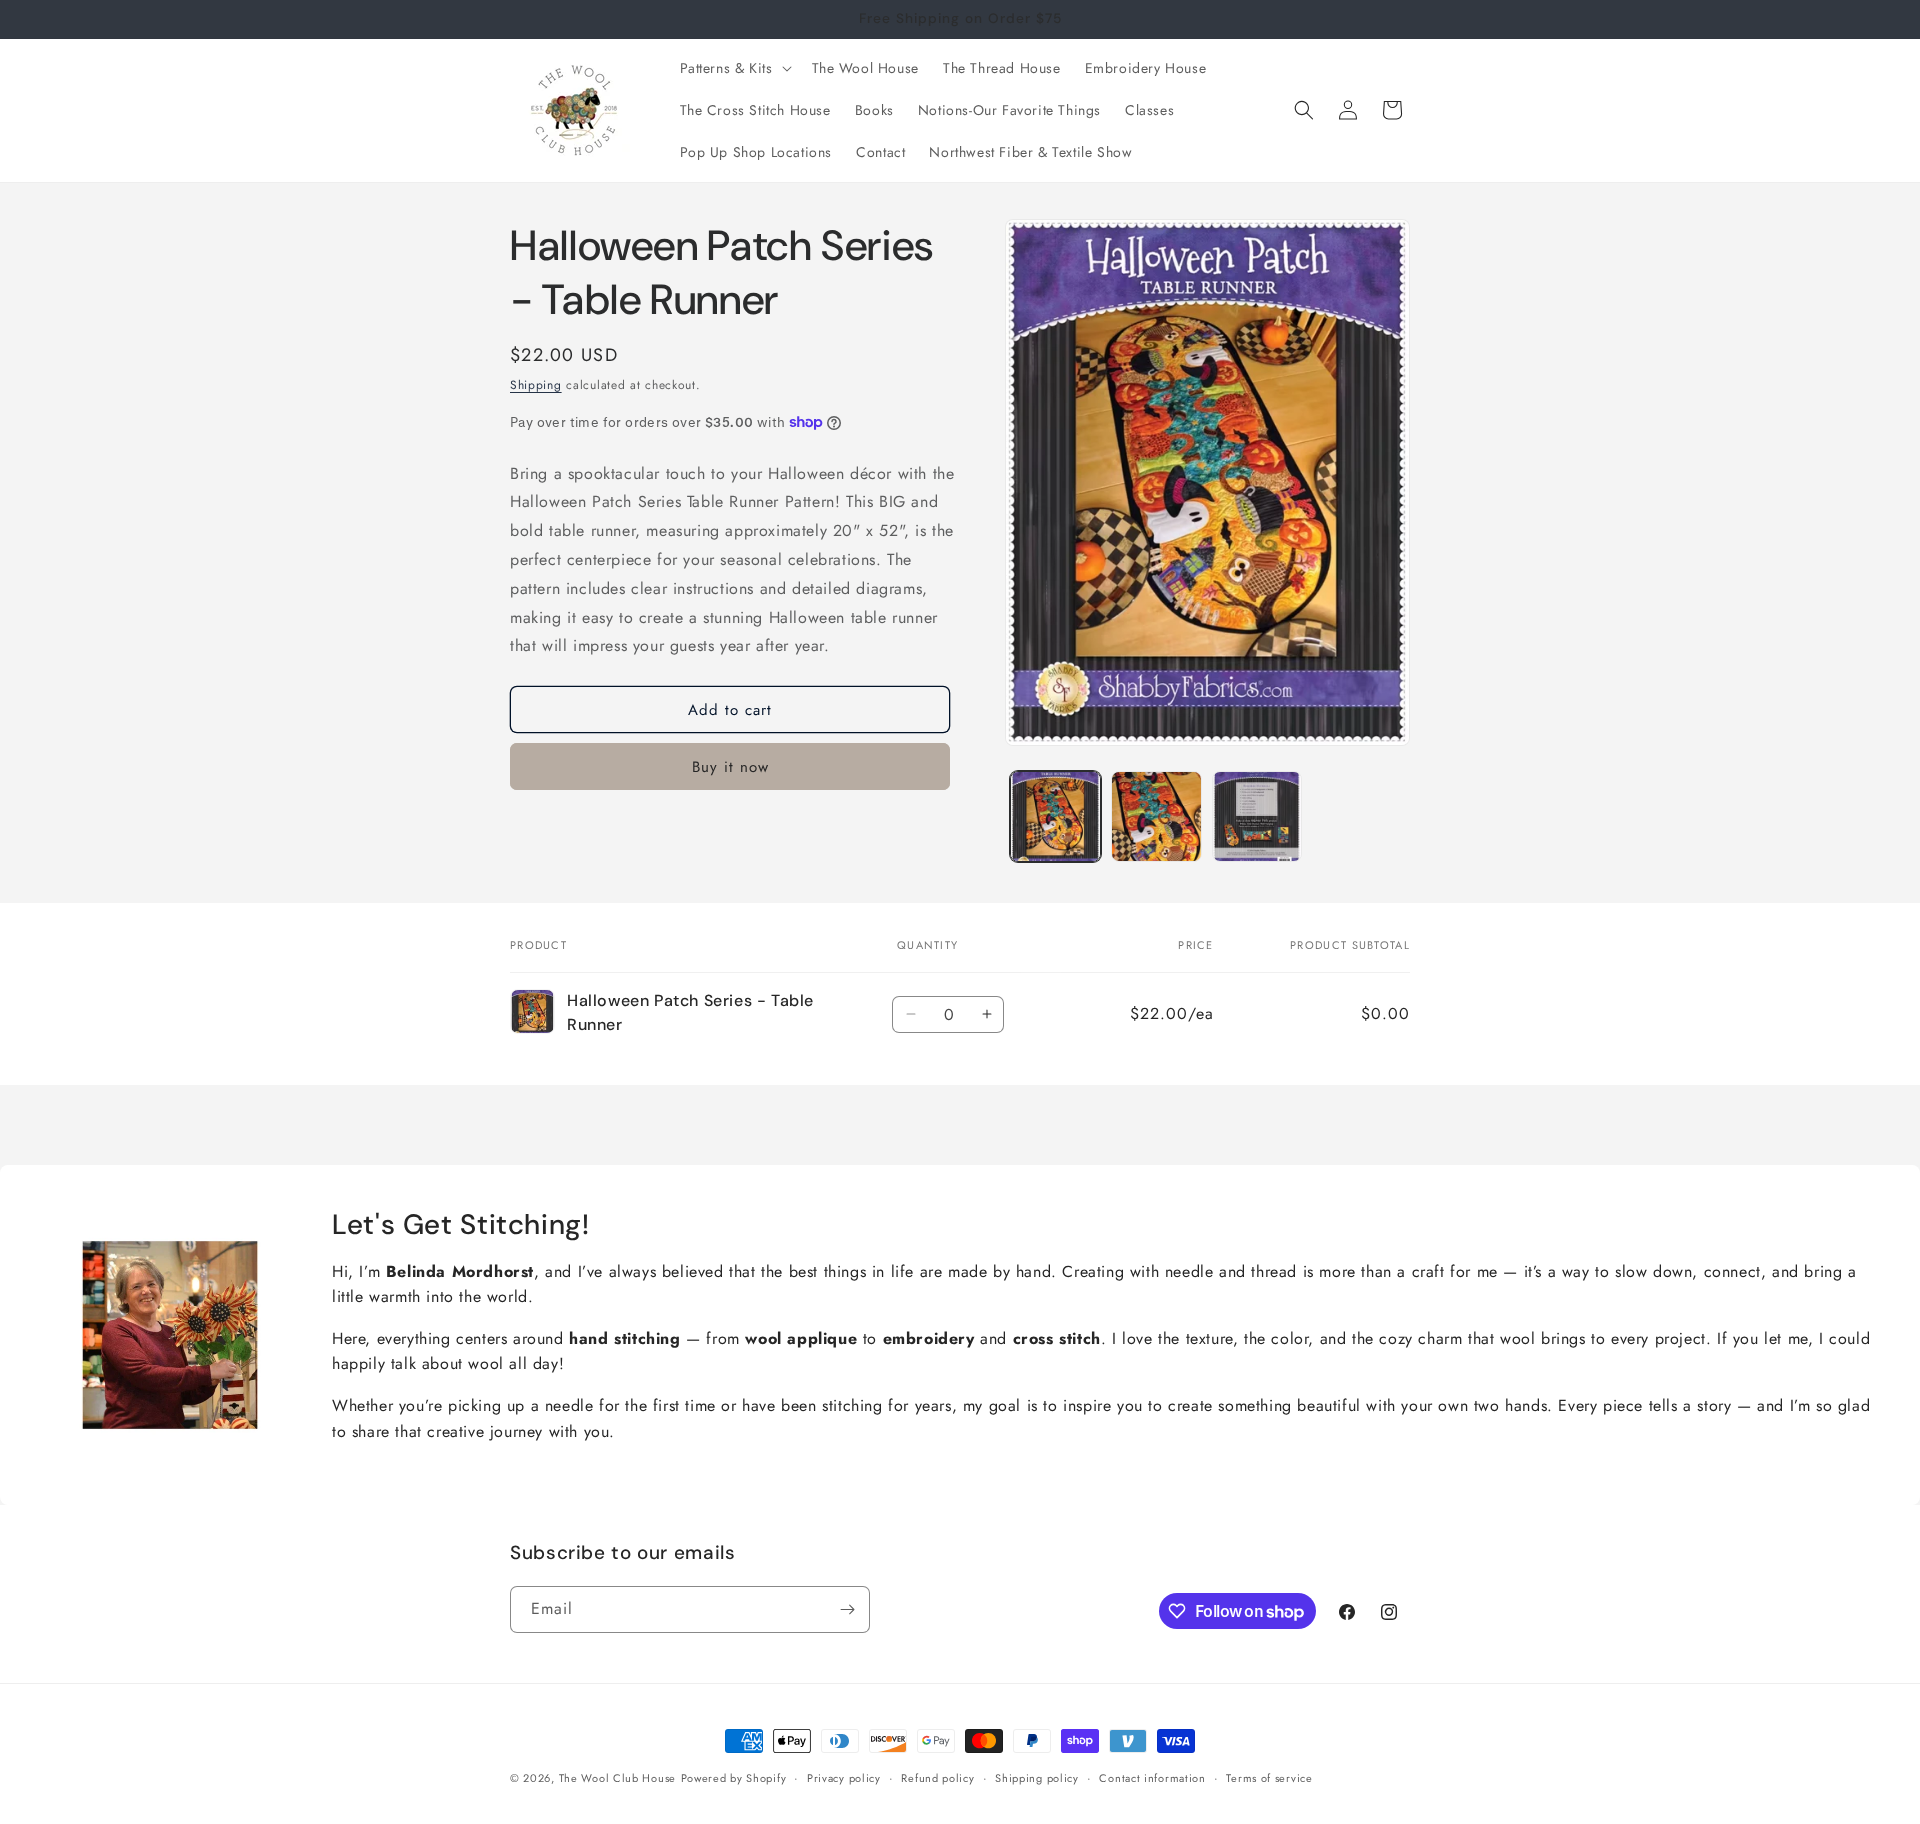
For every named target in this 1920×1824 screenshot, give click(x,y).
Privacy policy (844, 1778)
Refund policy (937, 1778)
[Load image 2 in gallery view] (1156, 816)
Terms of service (1269, 1778)
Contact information (1152, 1778)
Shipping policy (1037, 1778)
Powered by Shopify (734, 1778)
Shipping (536, 385)
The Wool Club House (617, 1778)
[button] (734, 68)
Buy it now (730, 767)
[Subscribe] (847, 1609)
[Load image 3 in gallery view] (1257, 816)
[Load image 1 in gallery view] (1055, 816)
